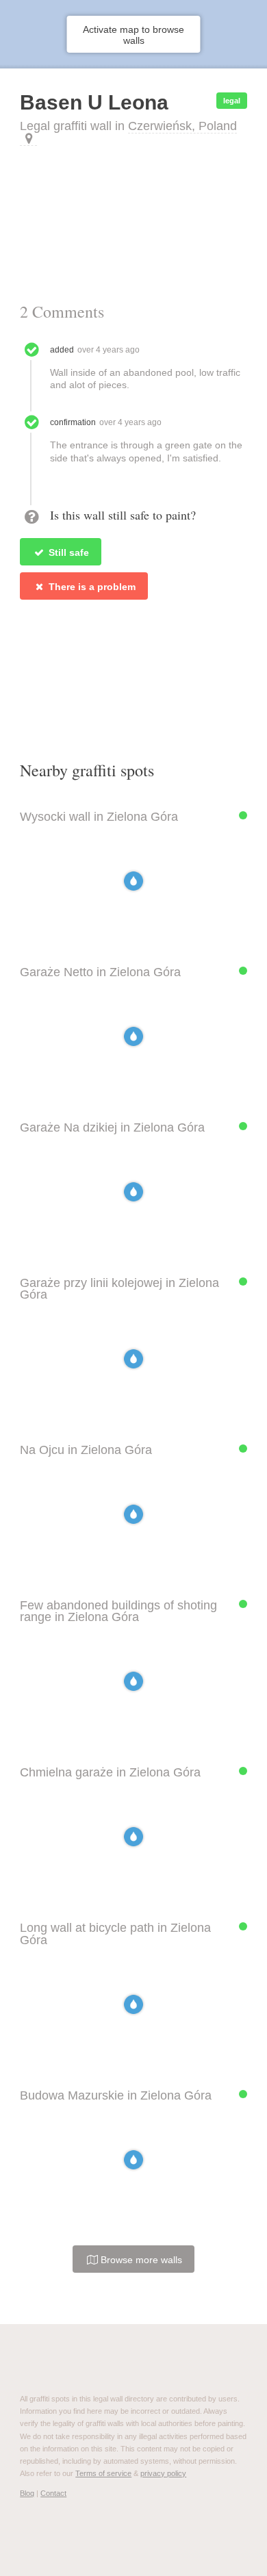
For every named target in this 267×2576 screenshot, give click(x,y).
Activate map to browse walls (133, 35)
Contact (53, 2493)
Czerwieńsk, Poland (182, 126)
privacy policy (163, 2473)
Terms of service (103, 2473)
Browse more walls (140, 2260)
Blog (27, 2493)
